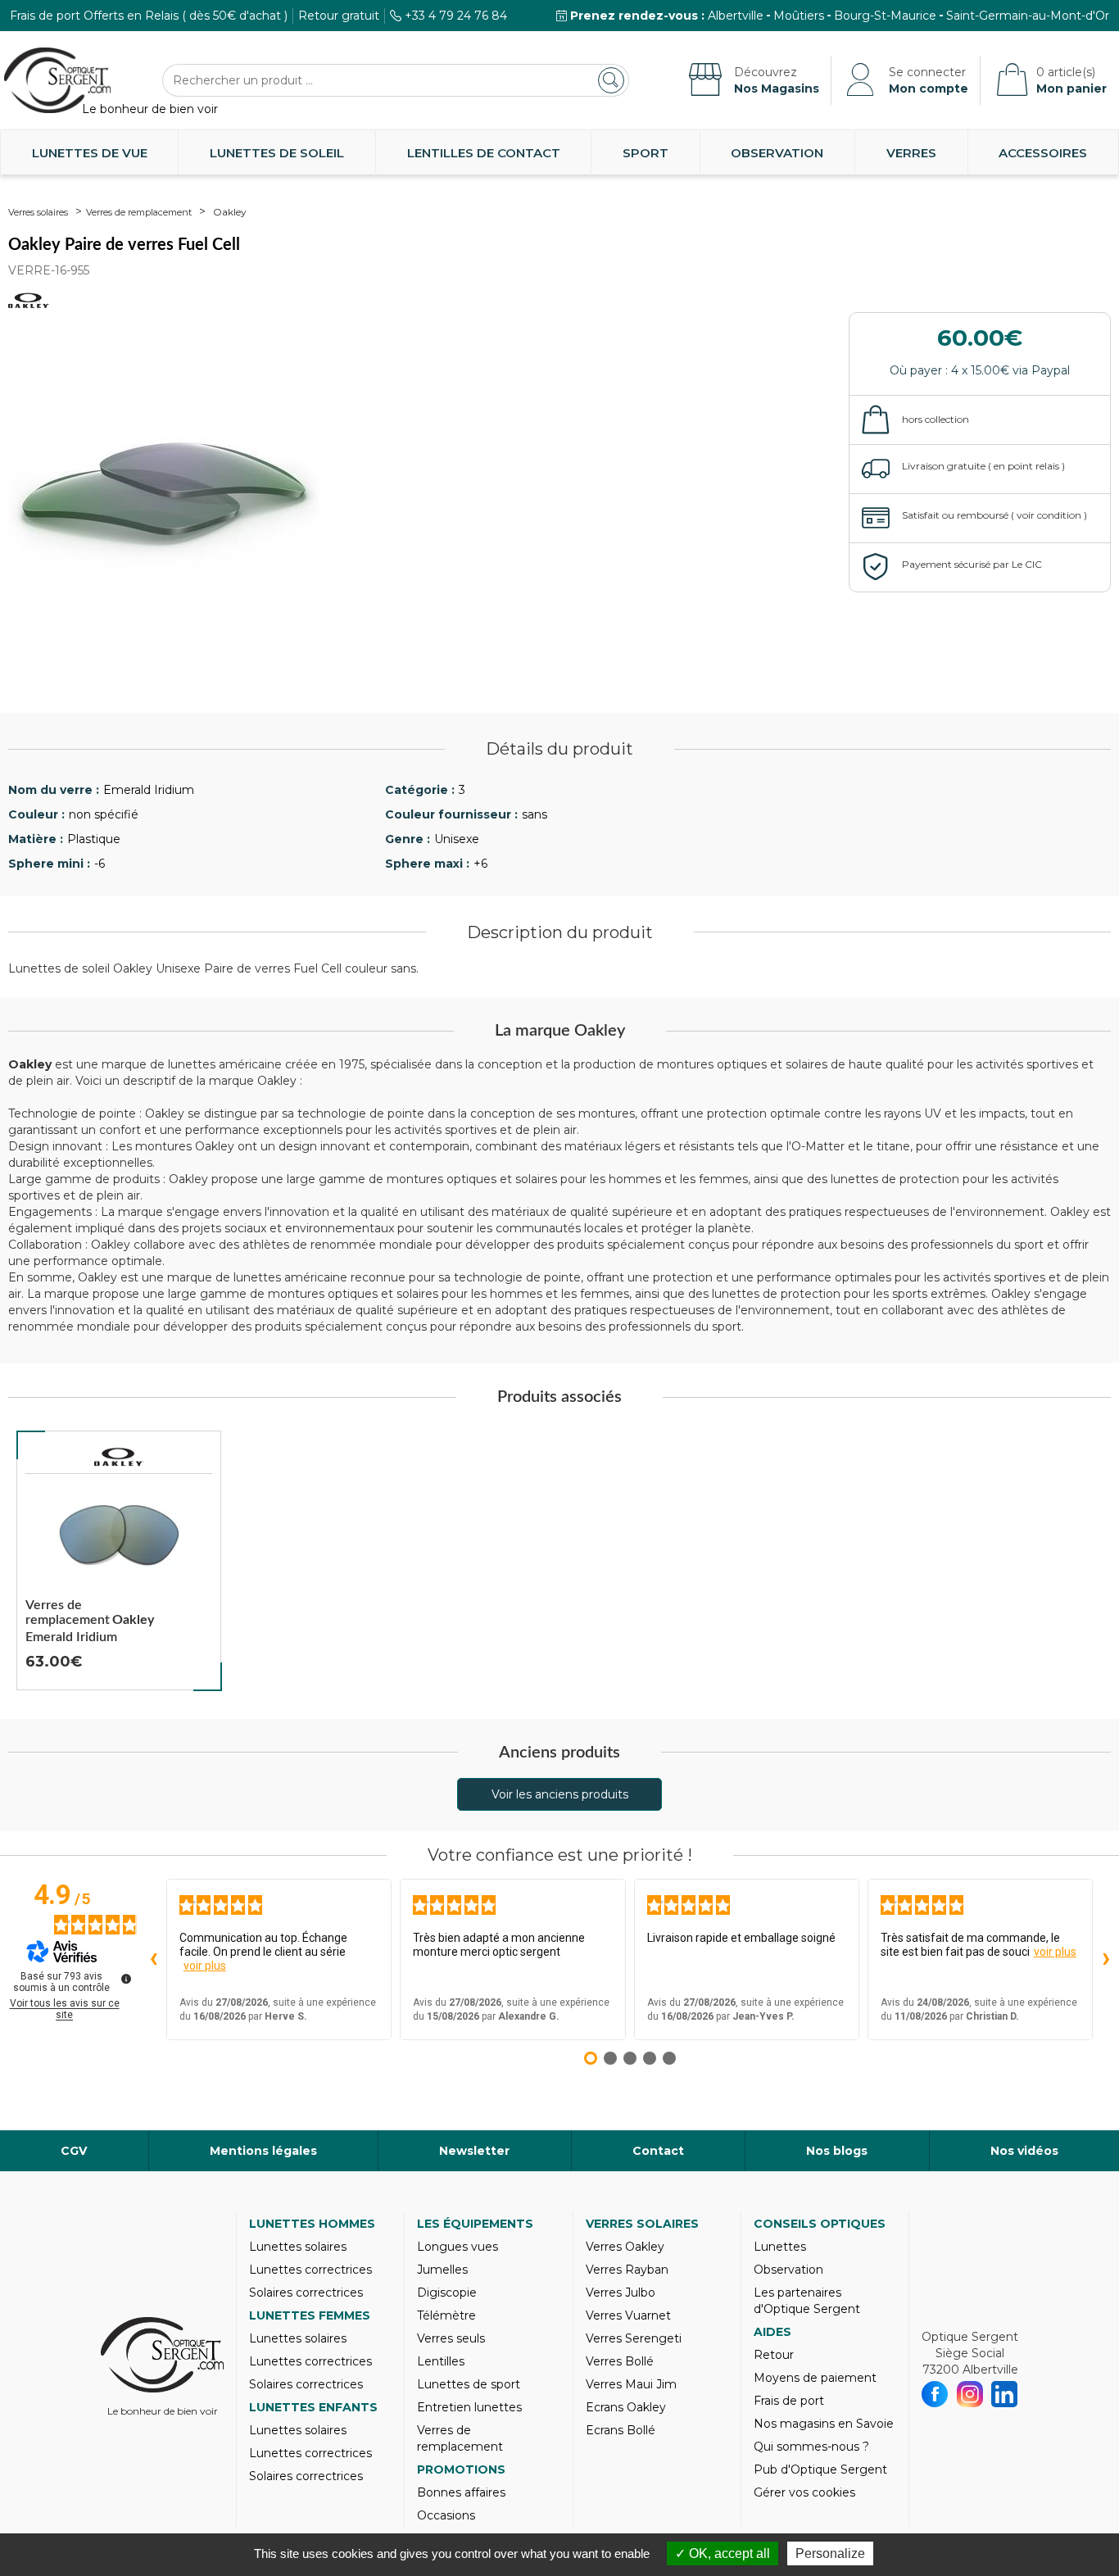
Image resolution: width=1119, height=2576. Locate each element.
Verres (911, 153)
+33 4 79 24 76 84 (456, 16)
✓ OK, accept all (723, 2553)
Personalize (830, 2553)
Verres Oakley (625, 2247)
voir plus (205, 1966)
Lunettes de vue (90, 153)
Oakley (230, 212)
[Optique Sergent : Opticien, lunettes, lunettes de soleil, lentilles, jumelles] (57, 80)
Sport (646, 153)
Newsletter (474, 2151)
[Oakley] (119, 1457)
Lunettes (780, 2247)
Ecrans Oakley (626, 2407)
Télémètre (446, 2315)
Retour (774, 2355)
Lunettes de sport (469, 2384)
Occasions (446, 2515)
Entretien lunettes (469, 2407)
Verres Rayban (627, 2270)
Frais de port (789, 2401)
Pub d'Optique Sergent (820, 2469)
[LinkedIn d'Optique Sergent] (1005, 2394)
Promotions (461, 2469)
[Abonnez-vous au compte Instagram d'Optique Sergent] (970, 2394)
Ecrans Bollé (621, 2430)
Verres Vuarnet (628, 2315)
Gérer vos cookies (804, 2492)
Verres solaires (38, 212)
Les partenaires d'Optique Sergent (807, 2301)
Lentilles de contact (484, 153)
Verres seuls (451, 2338)
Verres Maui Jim (631, 2384)
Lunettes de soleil (277, 153)
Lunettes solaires (298, 2247)
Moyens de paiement (815, 2378)
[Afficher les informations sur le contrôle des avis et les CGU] (126, 1979)
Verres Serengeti (634, 2338)
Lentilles (441, 2361)
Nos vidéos (1024, 2151)
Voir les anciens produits (560, 1794)
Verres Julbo (621, 2293)
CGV (74, 2151)
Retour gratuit (339, 16)
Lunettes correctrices (310, 2270)
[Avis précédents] (153, 1960)
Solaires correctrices (306, 2293)
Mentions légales (263, 2151)
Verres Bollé (620, 2361)
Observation (777, 153)
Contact (658, 2151)
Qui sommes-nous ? (811, 2447)
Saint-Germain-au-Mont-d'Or (1028, 16)
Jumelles (442, 2270)
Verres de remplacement (139, 212)
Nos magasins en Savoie (824, 2424)
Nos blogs (837, 2151)
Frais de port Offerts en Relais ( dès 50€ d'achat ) (149, 16)
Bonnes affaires (461, 2492)
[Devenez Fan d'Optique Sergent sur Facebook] (935, 2394)
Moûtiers (799, 16)
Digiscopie (447, 2293)
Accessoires (1043, 153)
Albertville (736, 16)
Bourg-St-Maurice (885, 16)
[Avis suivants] (1106, 1960)
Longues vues (458, 2247)
